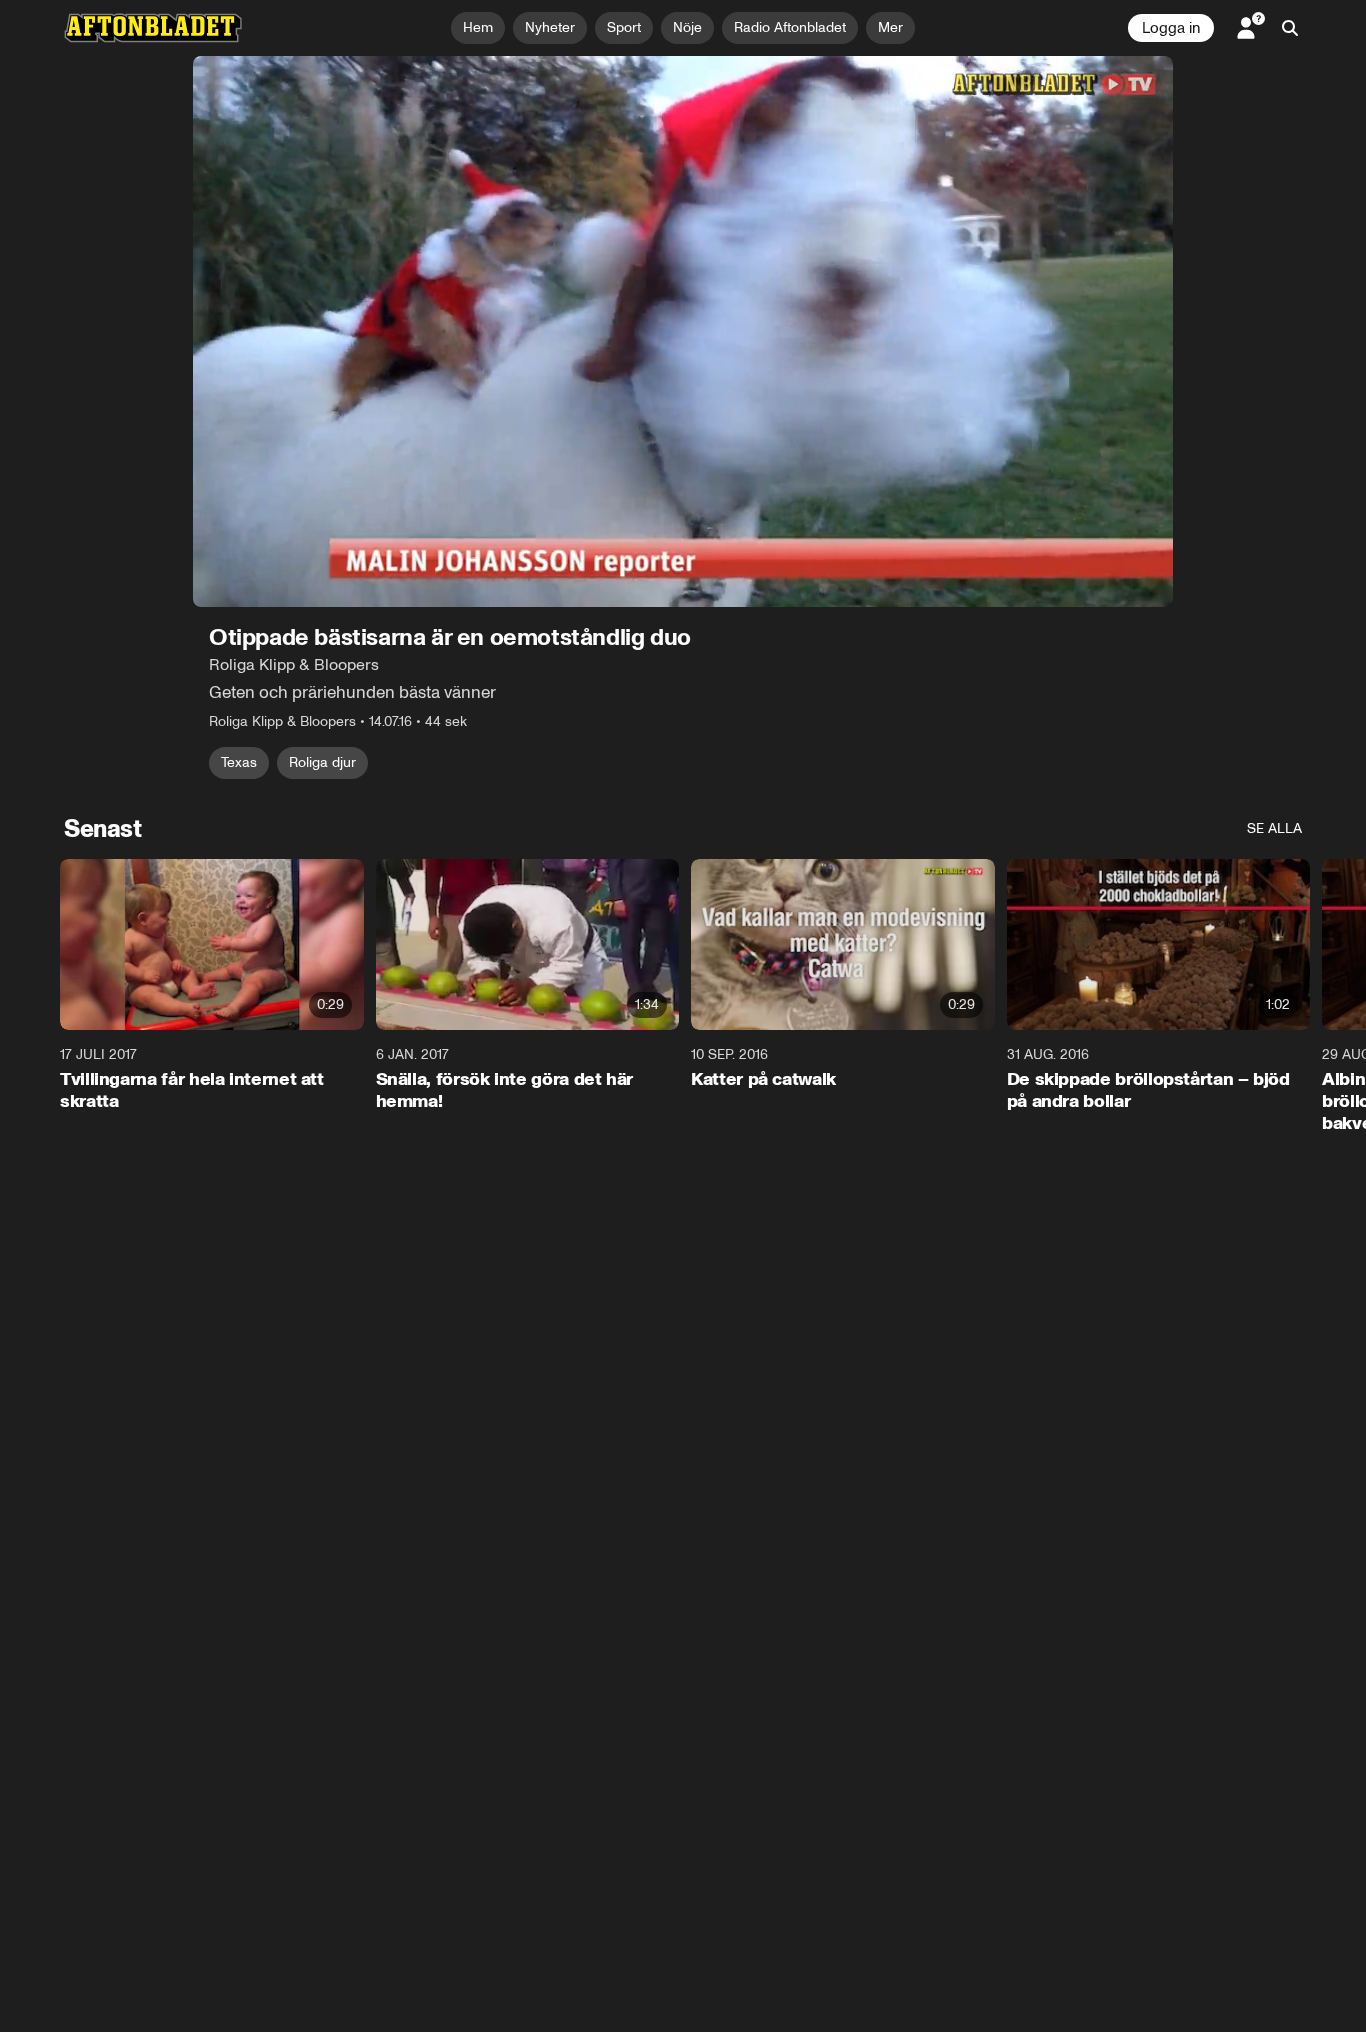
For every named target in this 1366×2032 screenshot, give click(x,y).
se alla (1274, 828)
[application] (683, 331)
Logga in (1171, 28)
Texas (239, 762)
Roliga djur (322, 762)
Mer (890, 27)
